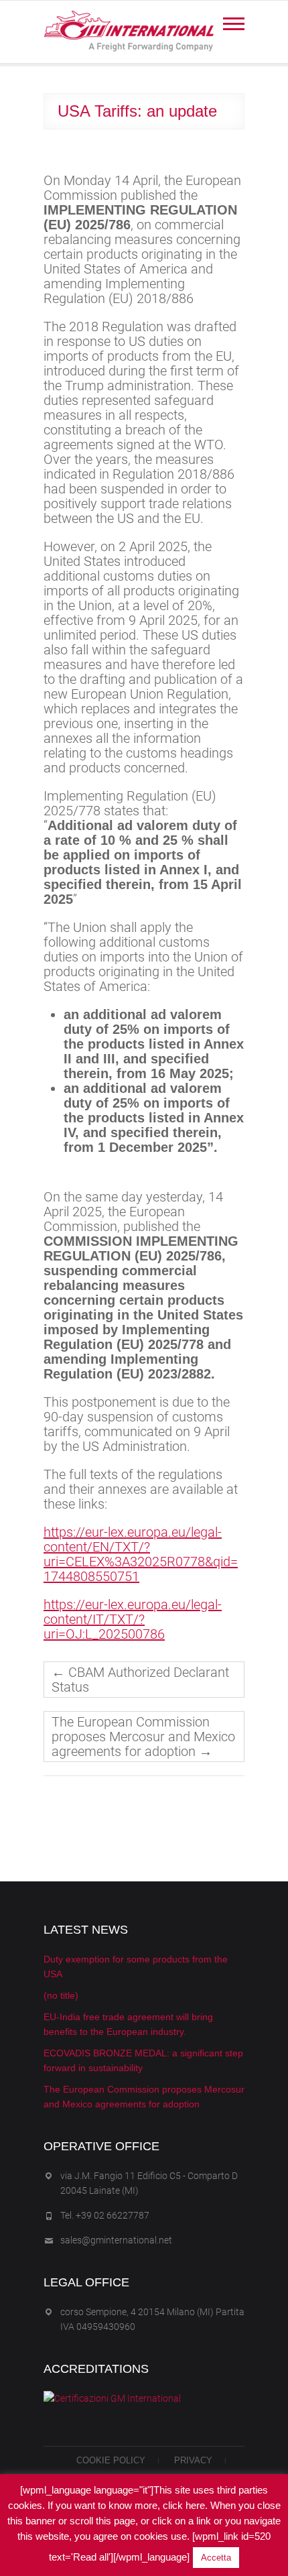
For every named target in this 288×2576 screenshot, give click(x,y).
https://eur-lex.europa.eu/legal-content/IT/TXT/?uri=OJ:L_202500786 (133, 1619)
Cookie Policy (111, 2460)
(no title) (61, 1995)
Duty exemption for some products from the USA (136, 1967)
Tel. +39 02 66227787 (105, 2215)
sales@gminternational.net (116, 2240)
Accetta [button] (216, 2558)
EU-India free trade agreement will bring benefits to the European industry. (128, 2024)
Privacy (193, 2460)
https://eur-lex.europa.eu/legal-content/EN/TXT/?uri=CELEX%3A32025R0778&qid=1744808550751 (141, 1554)
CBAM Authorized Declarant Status (140, 1680)
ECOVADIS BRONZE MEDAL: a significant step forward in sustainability (143, 2060)
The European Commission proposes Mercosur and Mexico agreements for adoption (143, 1737)
